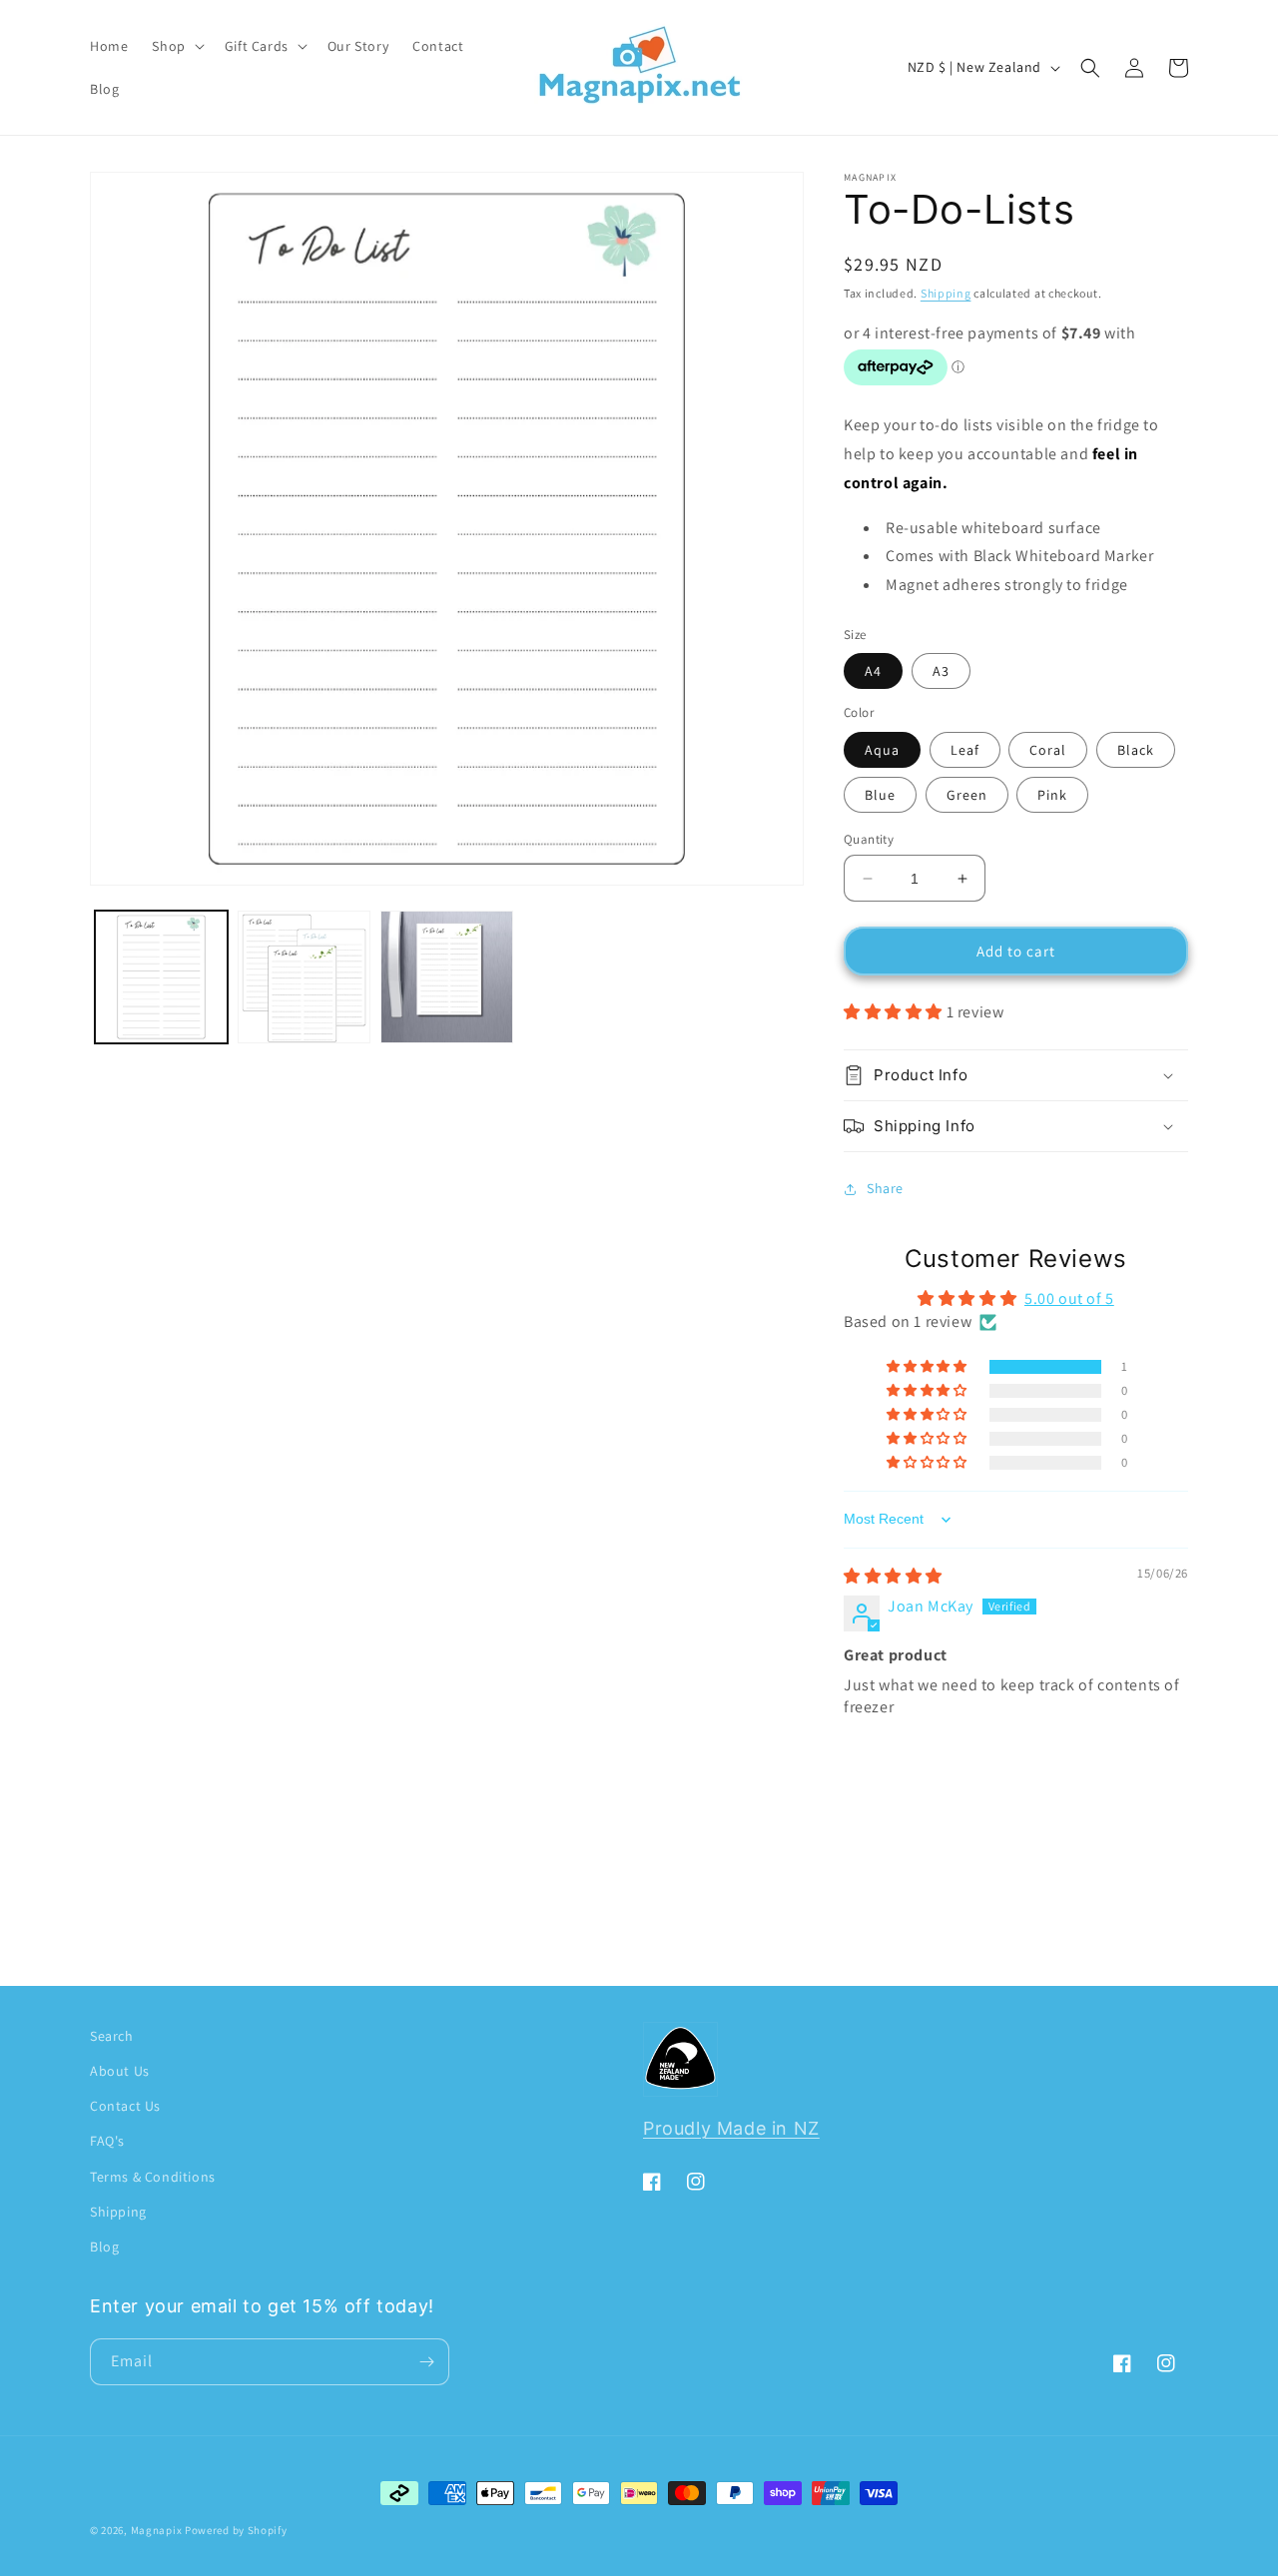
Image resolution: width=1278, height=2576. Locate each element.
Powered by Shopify (236, 2530)
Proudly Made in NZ (731, 2128)
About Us (120, 2071)
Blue (880, 795)
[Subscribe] (426, 2362)
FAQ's (107, 2141)
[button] (176, 46)
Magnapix (157, 2530)
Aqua (882, 750)
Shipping (946, 293)
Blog (104, 2247)
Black (1136, 750)
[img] (893, 1576)
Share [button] (885, 1188)
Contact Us (125, 2106)
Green (967, 795)
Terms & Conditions (153, 2177)
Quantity (869, 839)
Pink (1052, 795)
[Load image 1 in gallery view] (161, 977)
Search (112, 2036)
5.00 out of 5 (1069, 1298)
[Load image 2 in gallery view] (304, 977)
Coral (1048, 750)
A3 (941, 671)
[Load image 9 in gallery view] (447, 977)
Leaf (965, 750)
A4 (873, 671)
